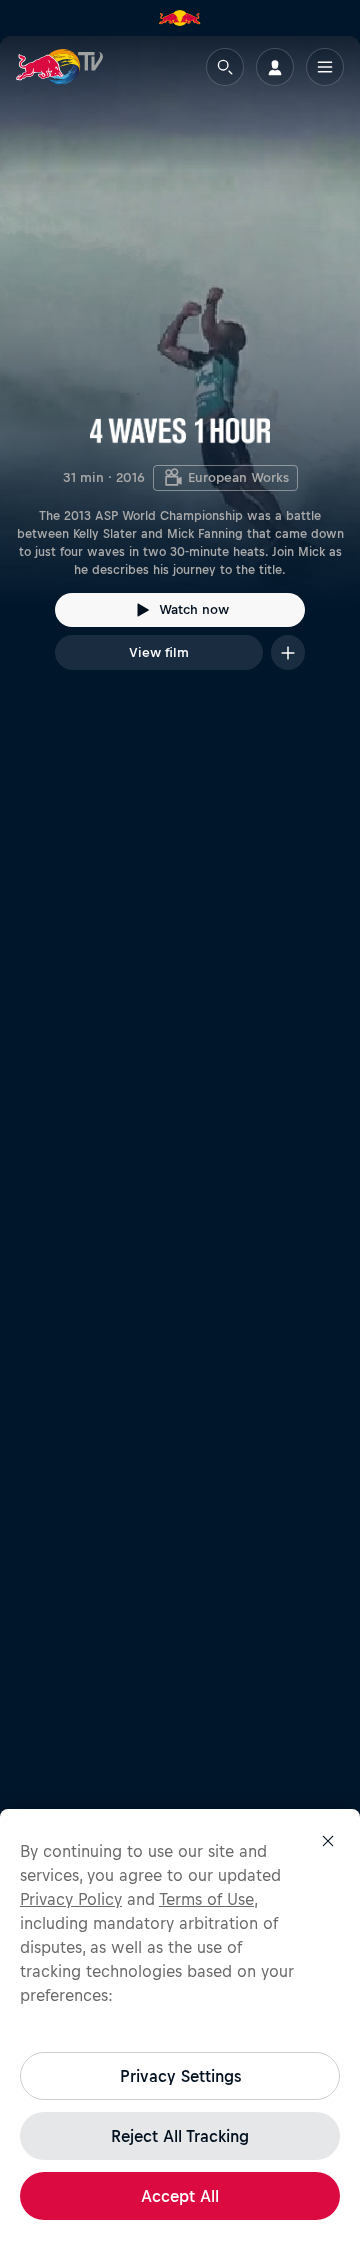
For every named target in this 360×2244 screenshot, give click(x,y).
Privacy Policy (71, 1899)
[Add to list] (288, 652)
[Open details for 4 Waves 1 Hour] (180, 371)
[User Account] (275, 67)
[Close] (328, 1841)
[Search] (225, 67)
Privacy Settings (180, 2076)
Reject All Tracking (180, 2136)
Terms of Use (206, 1899)
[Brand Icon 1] (180, 18)
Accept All (180, 2196)
